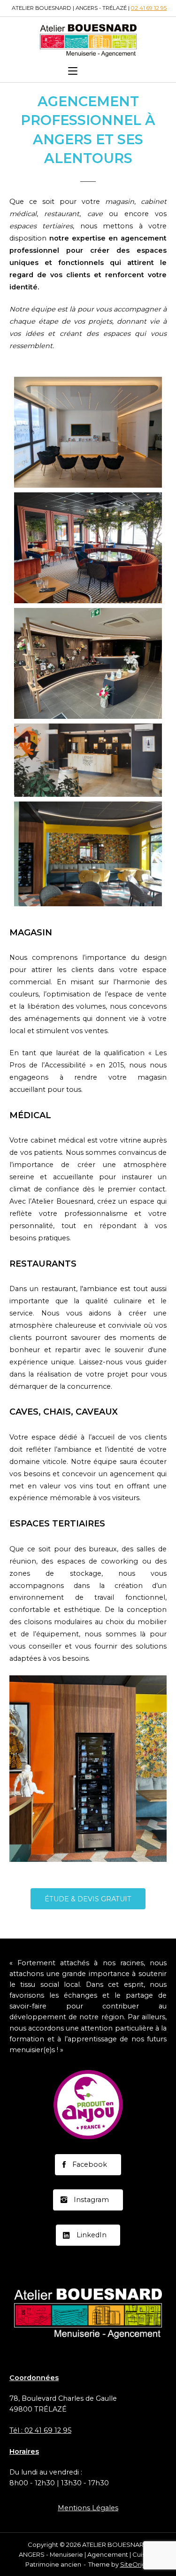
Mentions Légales (88, 2508)
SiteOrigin (136, 2564)
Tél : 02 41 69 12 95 (40, 2430)
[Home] (88, 39)
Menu (94, 71)
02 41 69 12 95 (149, 8)
